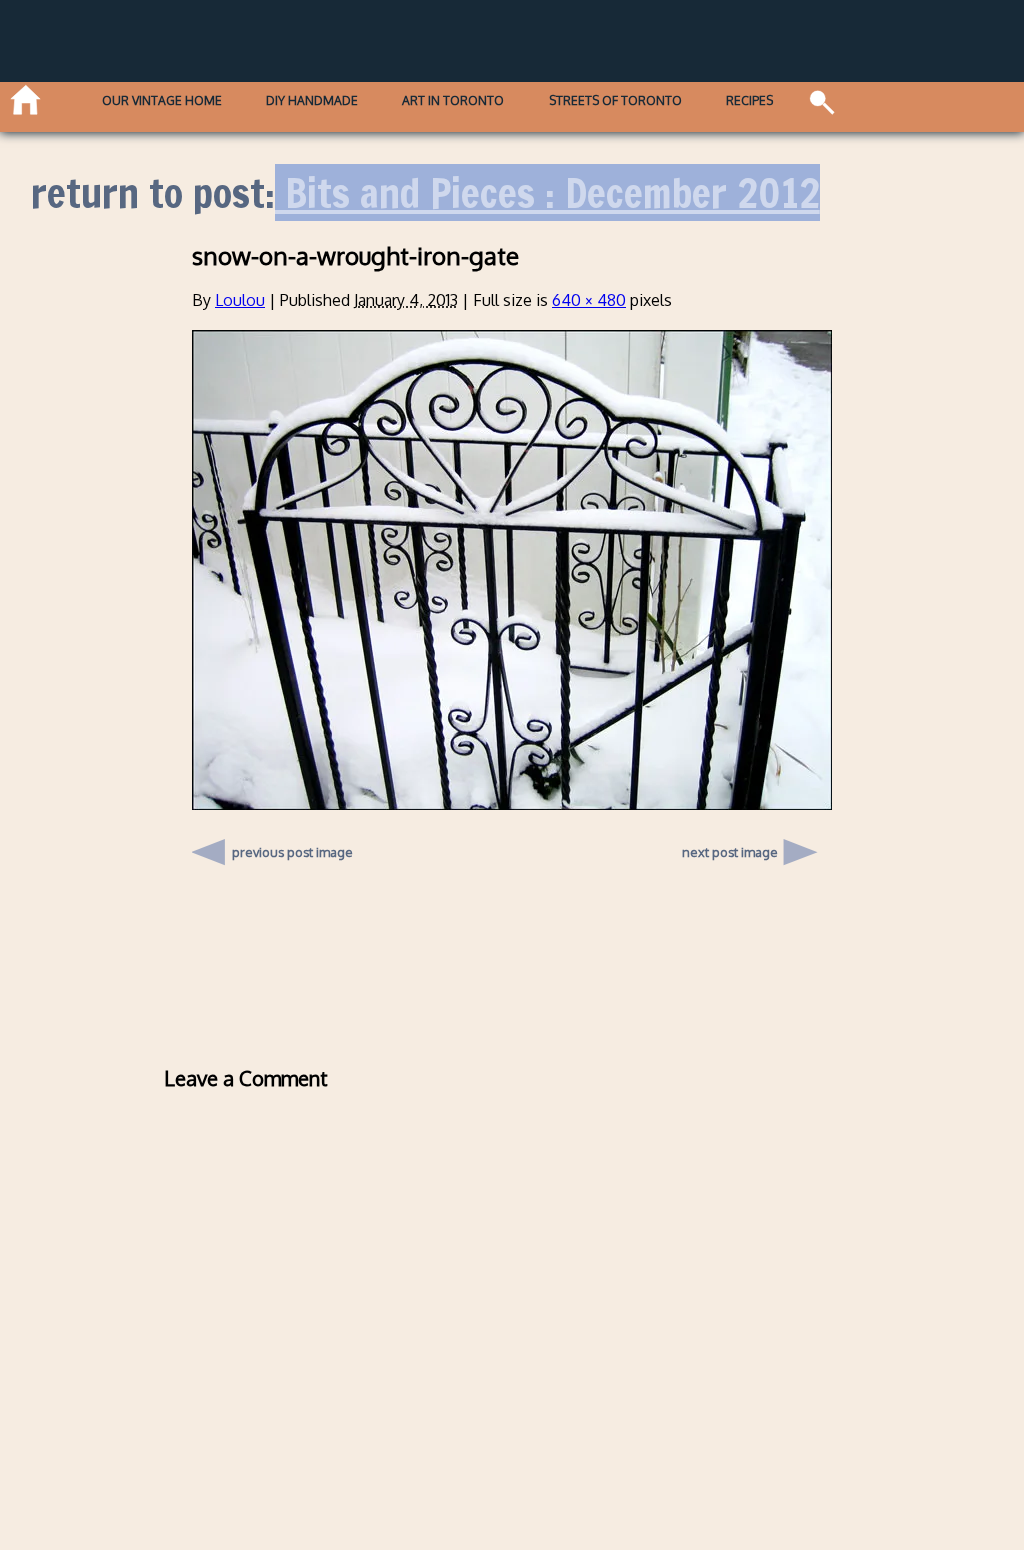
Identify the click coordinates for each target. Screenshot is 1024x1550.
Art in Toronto (453, 101)
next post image (730, 852)
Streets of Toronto (615, 101)
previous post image (292, 847)
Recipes (749, 101)
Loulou (240, 300)
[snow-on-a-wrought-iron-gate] (512, 804)
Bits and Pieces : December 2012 (547, 192)
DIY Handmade (312, 101)
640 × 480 (589, 300)
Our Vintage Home (162, 101)
